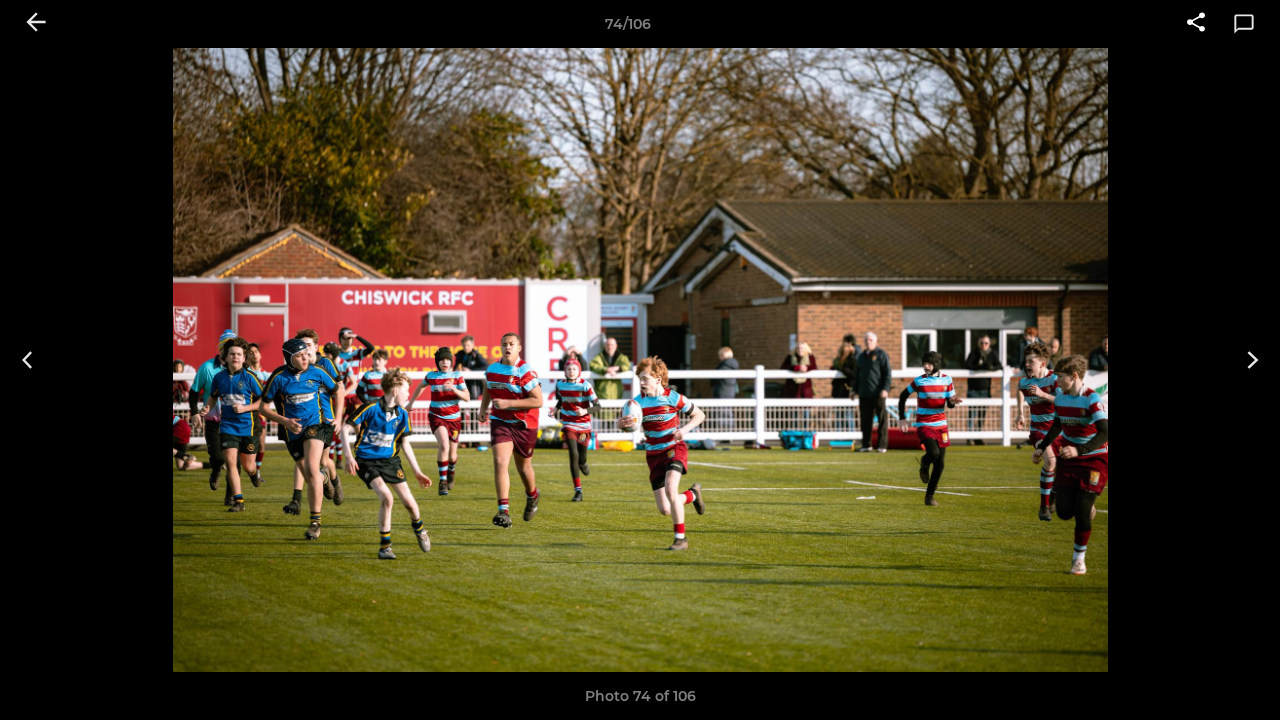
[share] (1196, 24)
